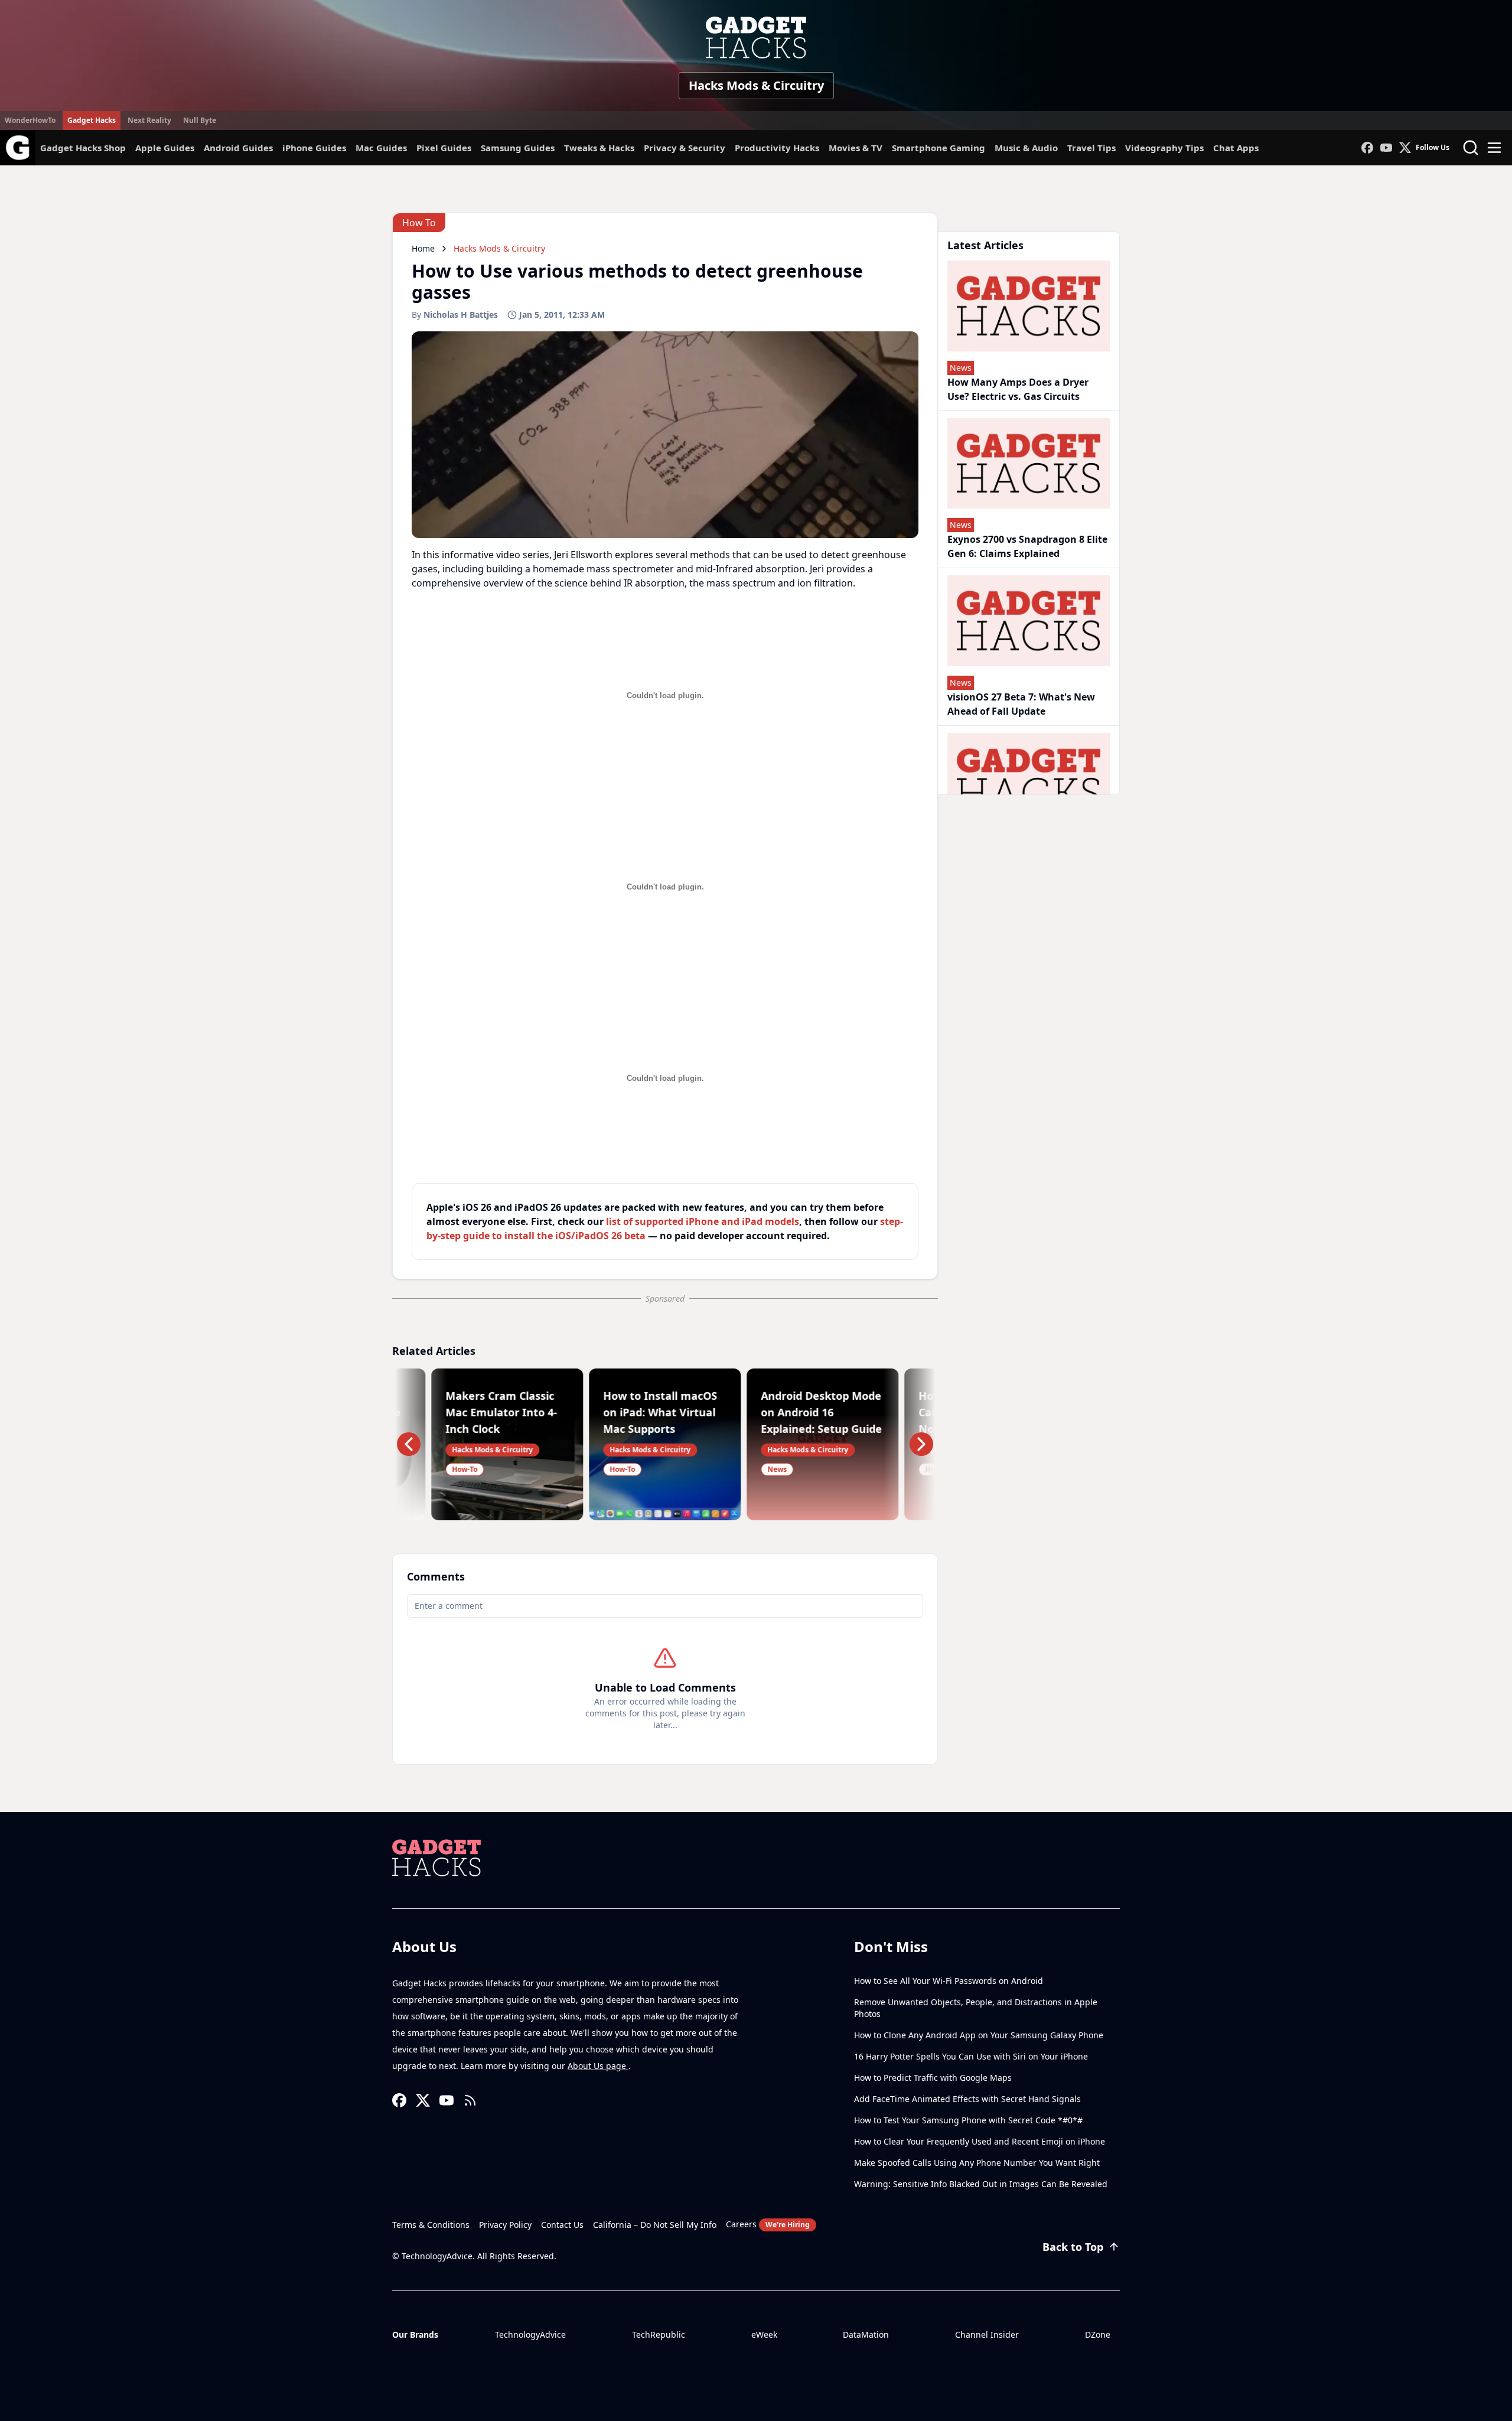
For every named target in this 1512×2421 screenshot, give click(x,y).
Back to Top (1073, 2247)
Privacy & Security (685, 148)
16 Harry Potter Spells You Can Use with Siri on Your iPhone (971, 2056)
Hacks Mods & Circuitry (756, 85)
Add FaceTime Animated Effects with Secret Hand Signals (967, 2099)
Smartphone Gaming (939, 148)
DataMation (866, 2334)
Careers (768, 2224)
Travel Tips (1091, 148)
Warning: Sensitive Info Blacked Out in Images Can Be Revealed (981, 2184)
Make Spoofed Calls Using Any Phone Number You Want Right (977, 2163)
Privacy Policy (505, 2225)
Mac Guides (381, 148)
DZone (1098, 2334)
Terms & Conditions (431, 2225)
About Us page (598, 2066)
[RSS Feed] (470, 2100)
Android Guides (238, 148)
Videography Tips (1164, 148)
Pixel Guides (444, 148)
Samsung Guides (518, 148)
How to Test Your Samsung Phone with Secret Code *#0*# (968, 2120)
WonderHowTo (30, 120)
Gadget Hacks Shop (83, 148)
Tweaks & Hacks (599, 148)
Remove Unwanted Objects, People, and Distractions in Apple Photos (976, 2008)
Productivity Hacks (777, 148)
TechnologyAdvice (530, 2334)
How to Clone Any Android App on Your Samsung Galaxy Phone (979, 2035)
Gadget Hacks (92, 120)
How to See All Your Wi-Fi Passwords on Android (949, 1981)
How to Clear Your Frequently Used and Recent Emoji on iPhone (980, 2141)
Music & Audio (1026, 148)
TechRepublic (659, 2334)
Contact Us (562, 2225)
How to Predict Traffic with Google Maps (933, 2078)
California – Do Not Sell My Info (655, 2225)
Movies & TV (856, 148)
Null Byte (200, 120)
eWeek (764, 2334)
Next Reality (149, 120)
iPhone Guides (314, 148)
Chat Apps (1236, 148)
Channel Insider (987, 2334)
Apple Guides (165, 148)
